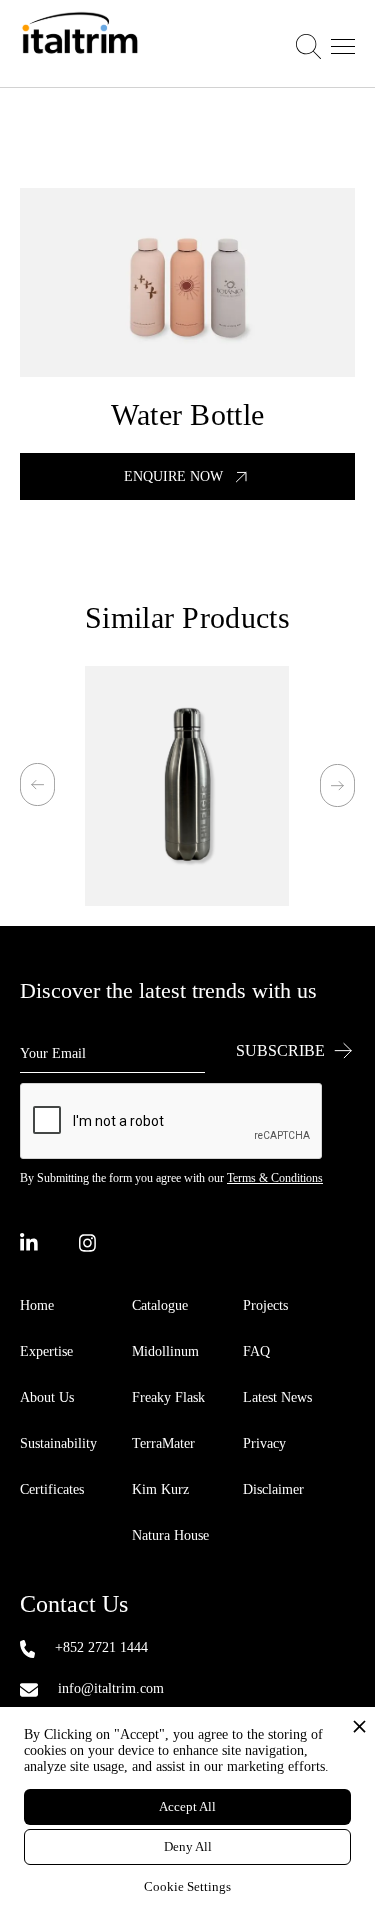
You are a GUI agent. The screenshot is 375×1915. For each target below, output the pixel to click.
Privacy (264, 1443)
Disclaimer (273, 1489)
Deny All (188, 1846)
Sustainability (58, 1443)
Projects (265, 1305)
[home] (80, 43)
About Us (47, 1397)
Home (37, 1305)
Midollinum (165, 1351)
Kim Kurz (160, 1489)
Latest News (277, 1397)
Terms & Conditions (275, 1178)
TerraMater (163, 1443)
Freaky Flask (168, 1397)
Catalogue (160, 1305)
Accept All (187, 1806)
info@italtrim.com (111, 1688)
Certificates (52, 1489)
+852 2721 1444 (101, 1647)
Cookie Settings (187, 1886)
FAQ (256, 1351)
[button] (325, 44)
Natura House (170, 1535)
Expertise (46, 1351)
